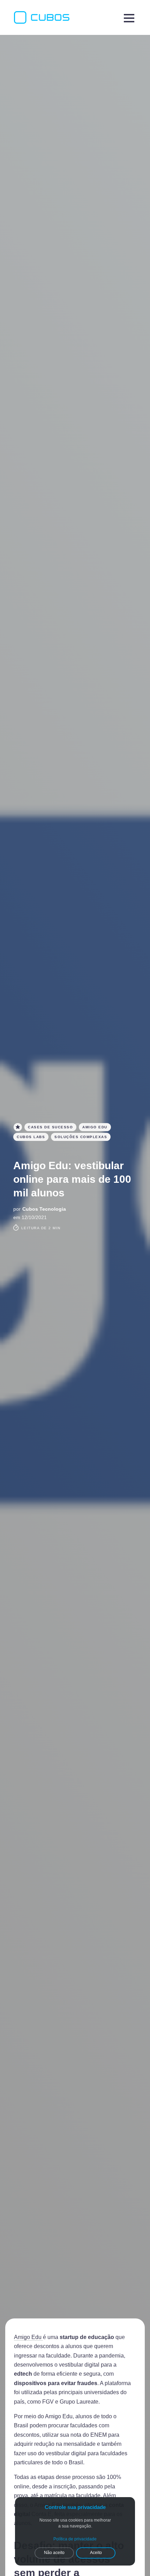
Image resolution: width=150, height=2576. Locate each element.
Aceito (96, 2553)
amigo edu (95, 1127)
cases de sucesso (50, 1127)
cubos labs (31, 1137)
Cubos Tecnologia (44, 1209)
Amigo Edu (28, 2337)
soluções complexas (81, 1137)
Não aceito (54, 2553)
